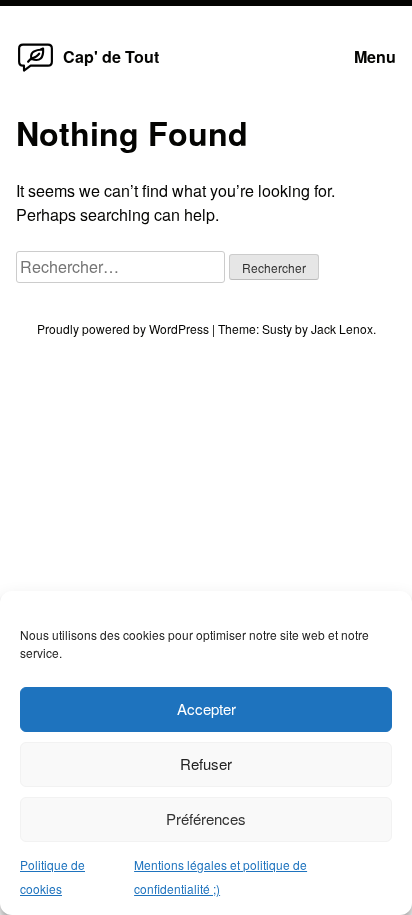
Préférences (206, 818)
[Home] (35, 70)
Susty (277, 328)
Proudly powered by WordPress (124, 328)
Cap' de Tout (111, 56)
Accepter (206, 708)
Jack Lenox (342, 328)
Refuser (206, 763)
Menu (375, 56)
